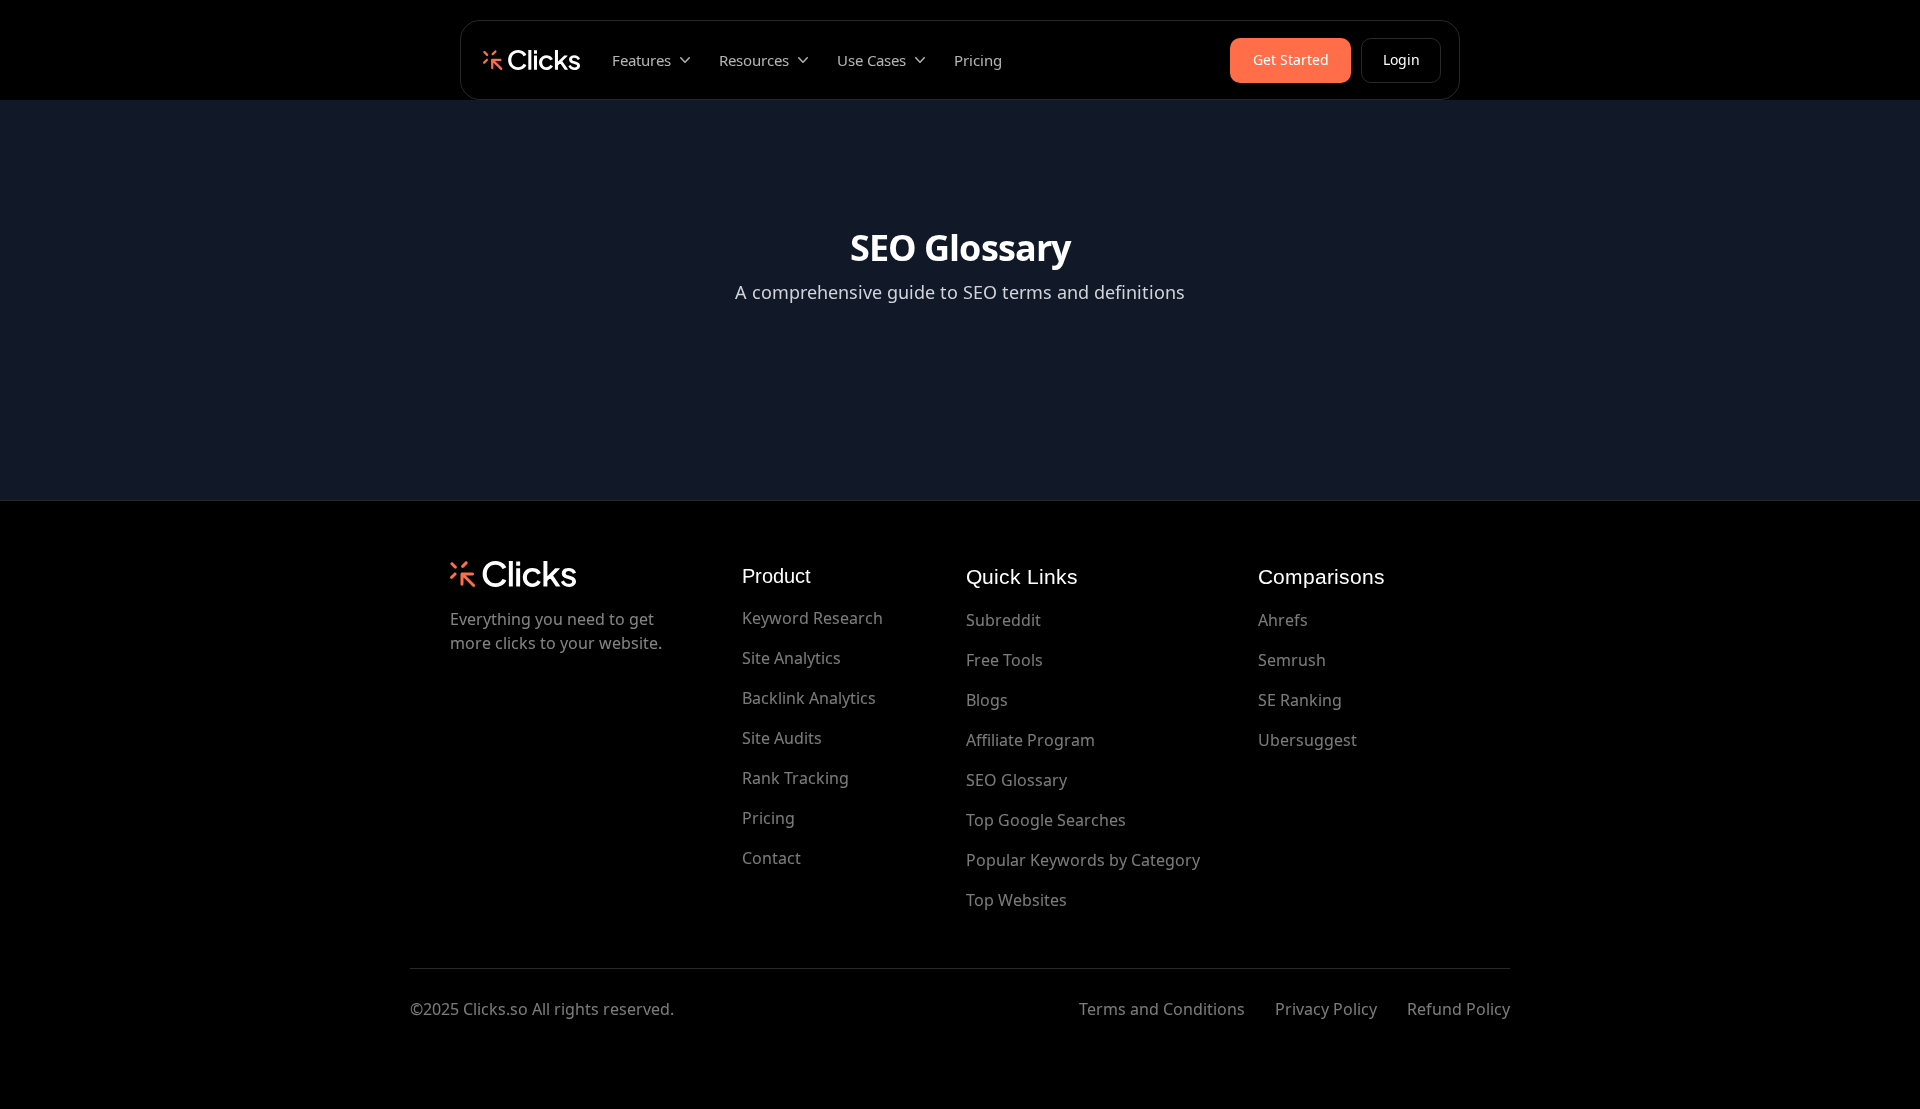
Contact (771, 858)
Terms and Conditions (1162, 1009)
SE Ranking (1300, 700)
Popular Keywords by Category (1083, 860)
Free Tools (1004, 660)
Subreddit (1003, 620)
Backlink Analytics (809, 698)
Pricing (978, 60)
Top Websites (1016, 900)
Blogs (987, 700)
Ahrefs (1283, 620)
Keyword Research (812, 618)
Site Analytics (791, 658)
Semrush (1292, 660)
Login (1401, 59)
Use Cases (871, 60)
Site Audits (782, 738)
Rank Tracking (795, 778)
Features (641, 60)
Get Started (1291, 59)
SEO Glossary (1016, 780)
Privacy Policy (1326, 1009)
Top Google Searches (1046, 820)
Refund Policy (1458, 1009)
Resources (754, 60)
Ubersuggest (1307, 740)
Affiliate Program (1030, 740)
